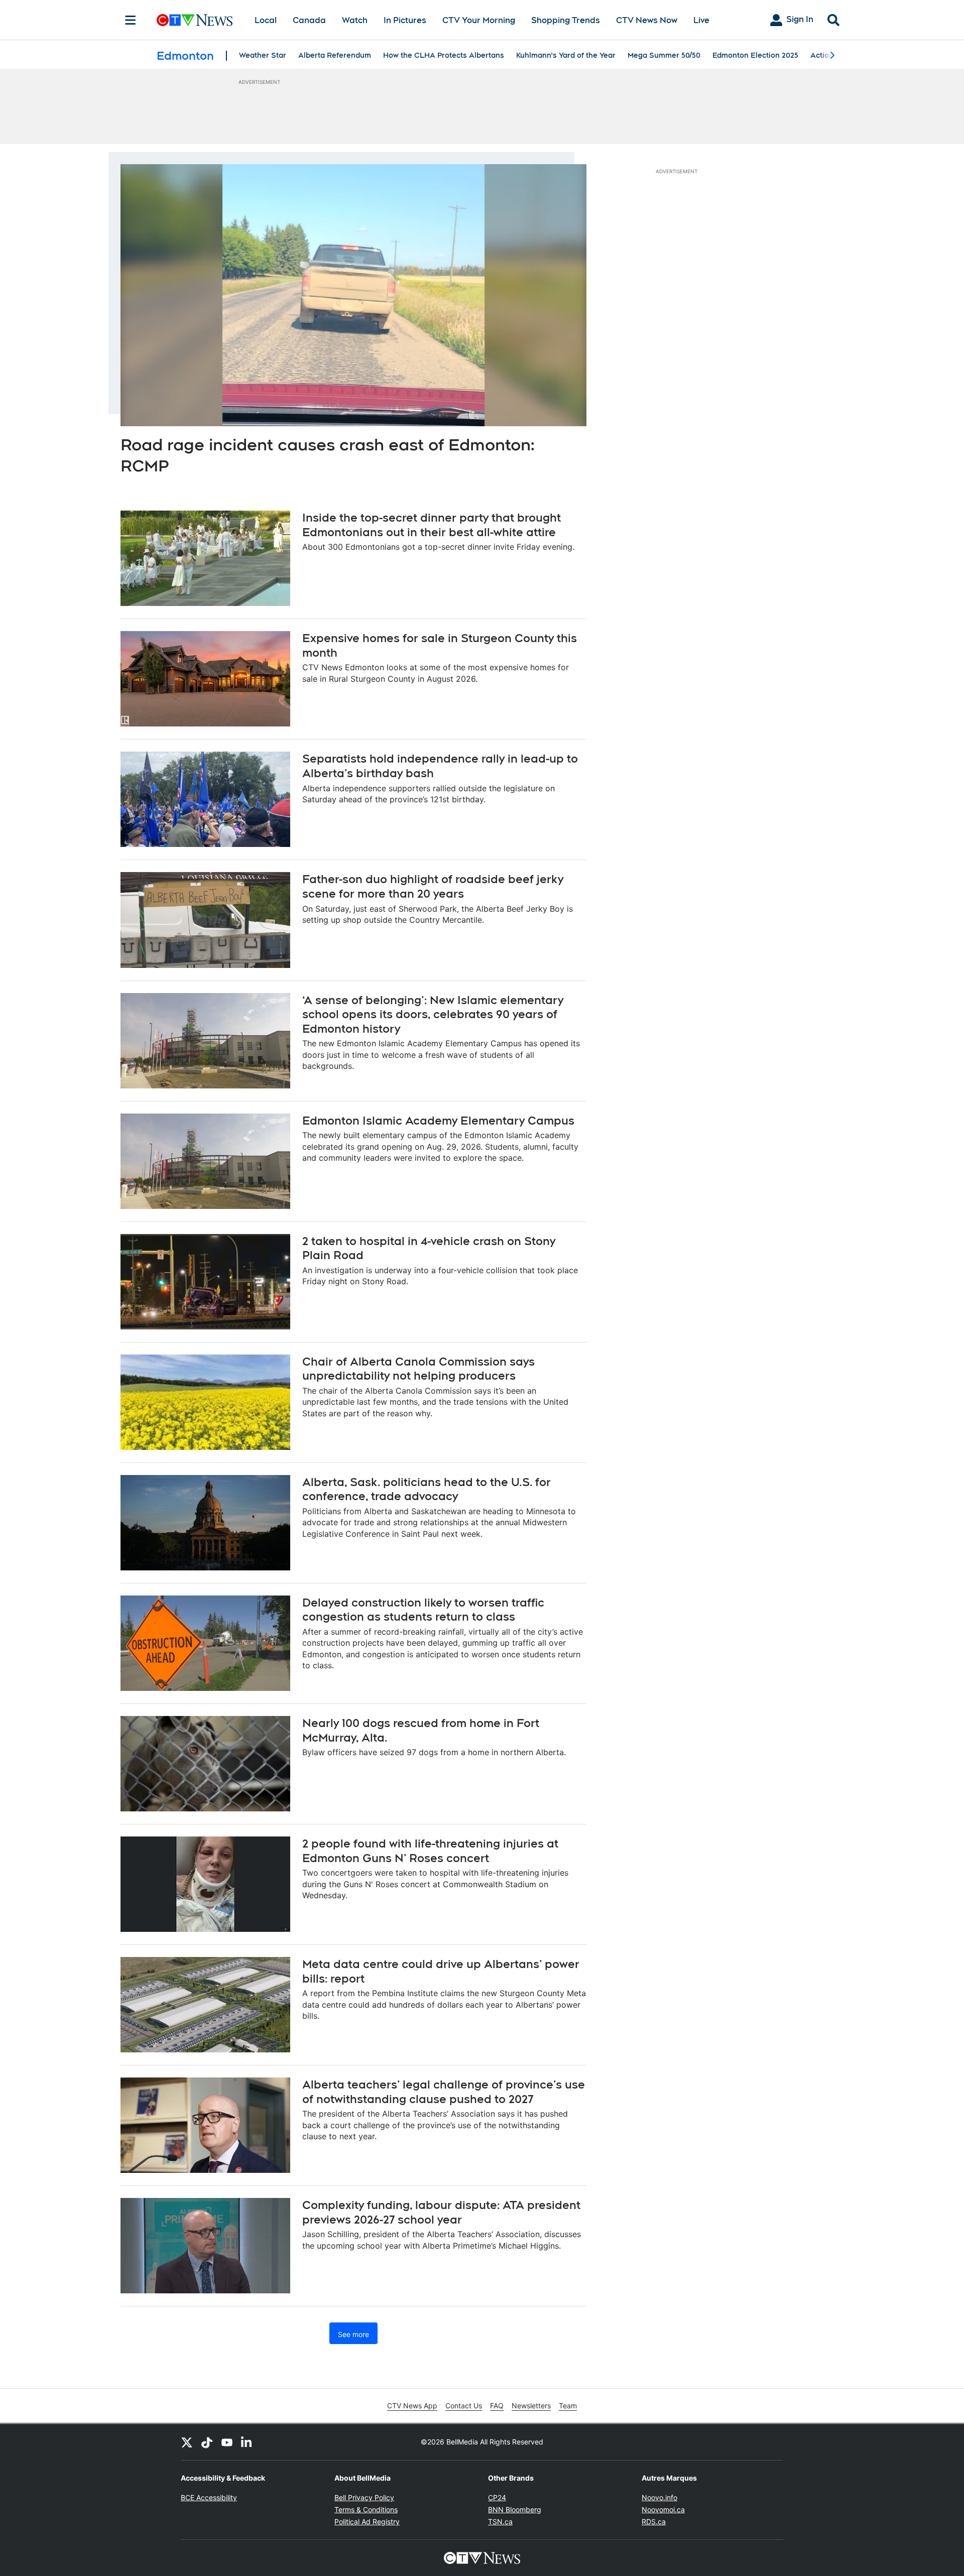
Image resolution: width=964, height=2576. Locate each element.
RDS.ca (654, 2522)
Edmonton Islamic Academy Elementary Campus (438, 1121)
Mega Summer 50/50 (664, 55)
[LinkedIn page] (247, 2442)
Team (568, 2406)
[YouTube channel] (227, 2442)
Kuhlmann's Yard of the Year (566, 55)
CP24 (497, 2497)
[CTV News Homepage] (195, 20)
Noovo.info (659, 2497)
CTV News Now (647, 20)
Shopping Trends (566, 20)
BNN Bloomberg (515, 2509)
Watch (355, 20)
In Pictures (405, 20)
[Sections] (131, 20)
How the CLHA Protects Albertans (444, 55)
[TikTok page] (207, 2442)
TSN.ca (500, 2522)
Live (701, 20)
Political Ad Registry (367, 2522)
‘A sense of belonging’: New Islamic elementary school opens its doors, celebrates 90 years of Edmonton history (433, 1014)
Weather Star (263, 55)
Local (266, 20)
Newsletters (531, 2406)
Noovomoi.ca (663, 2509)
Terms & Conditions (366, 2509)
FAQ (497, 2406)
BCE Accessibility (209, 2497)
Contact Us (464, 2406)
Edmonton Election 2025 (755, 55)
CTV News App (412, 2406)
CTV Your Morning (479, 20)
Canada (309, 20)
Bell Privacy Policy (364, 2497)
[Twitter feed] (187, 2442)
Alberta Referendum (335, 55)
